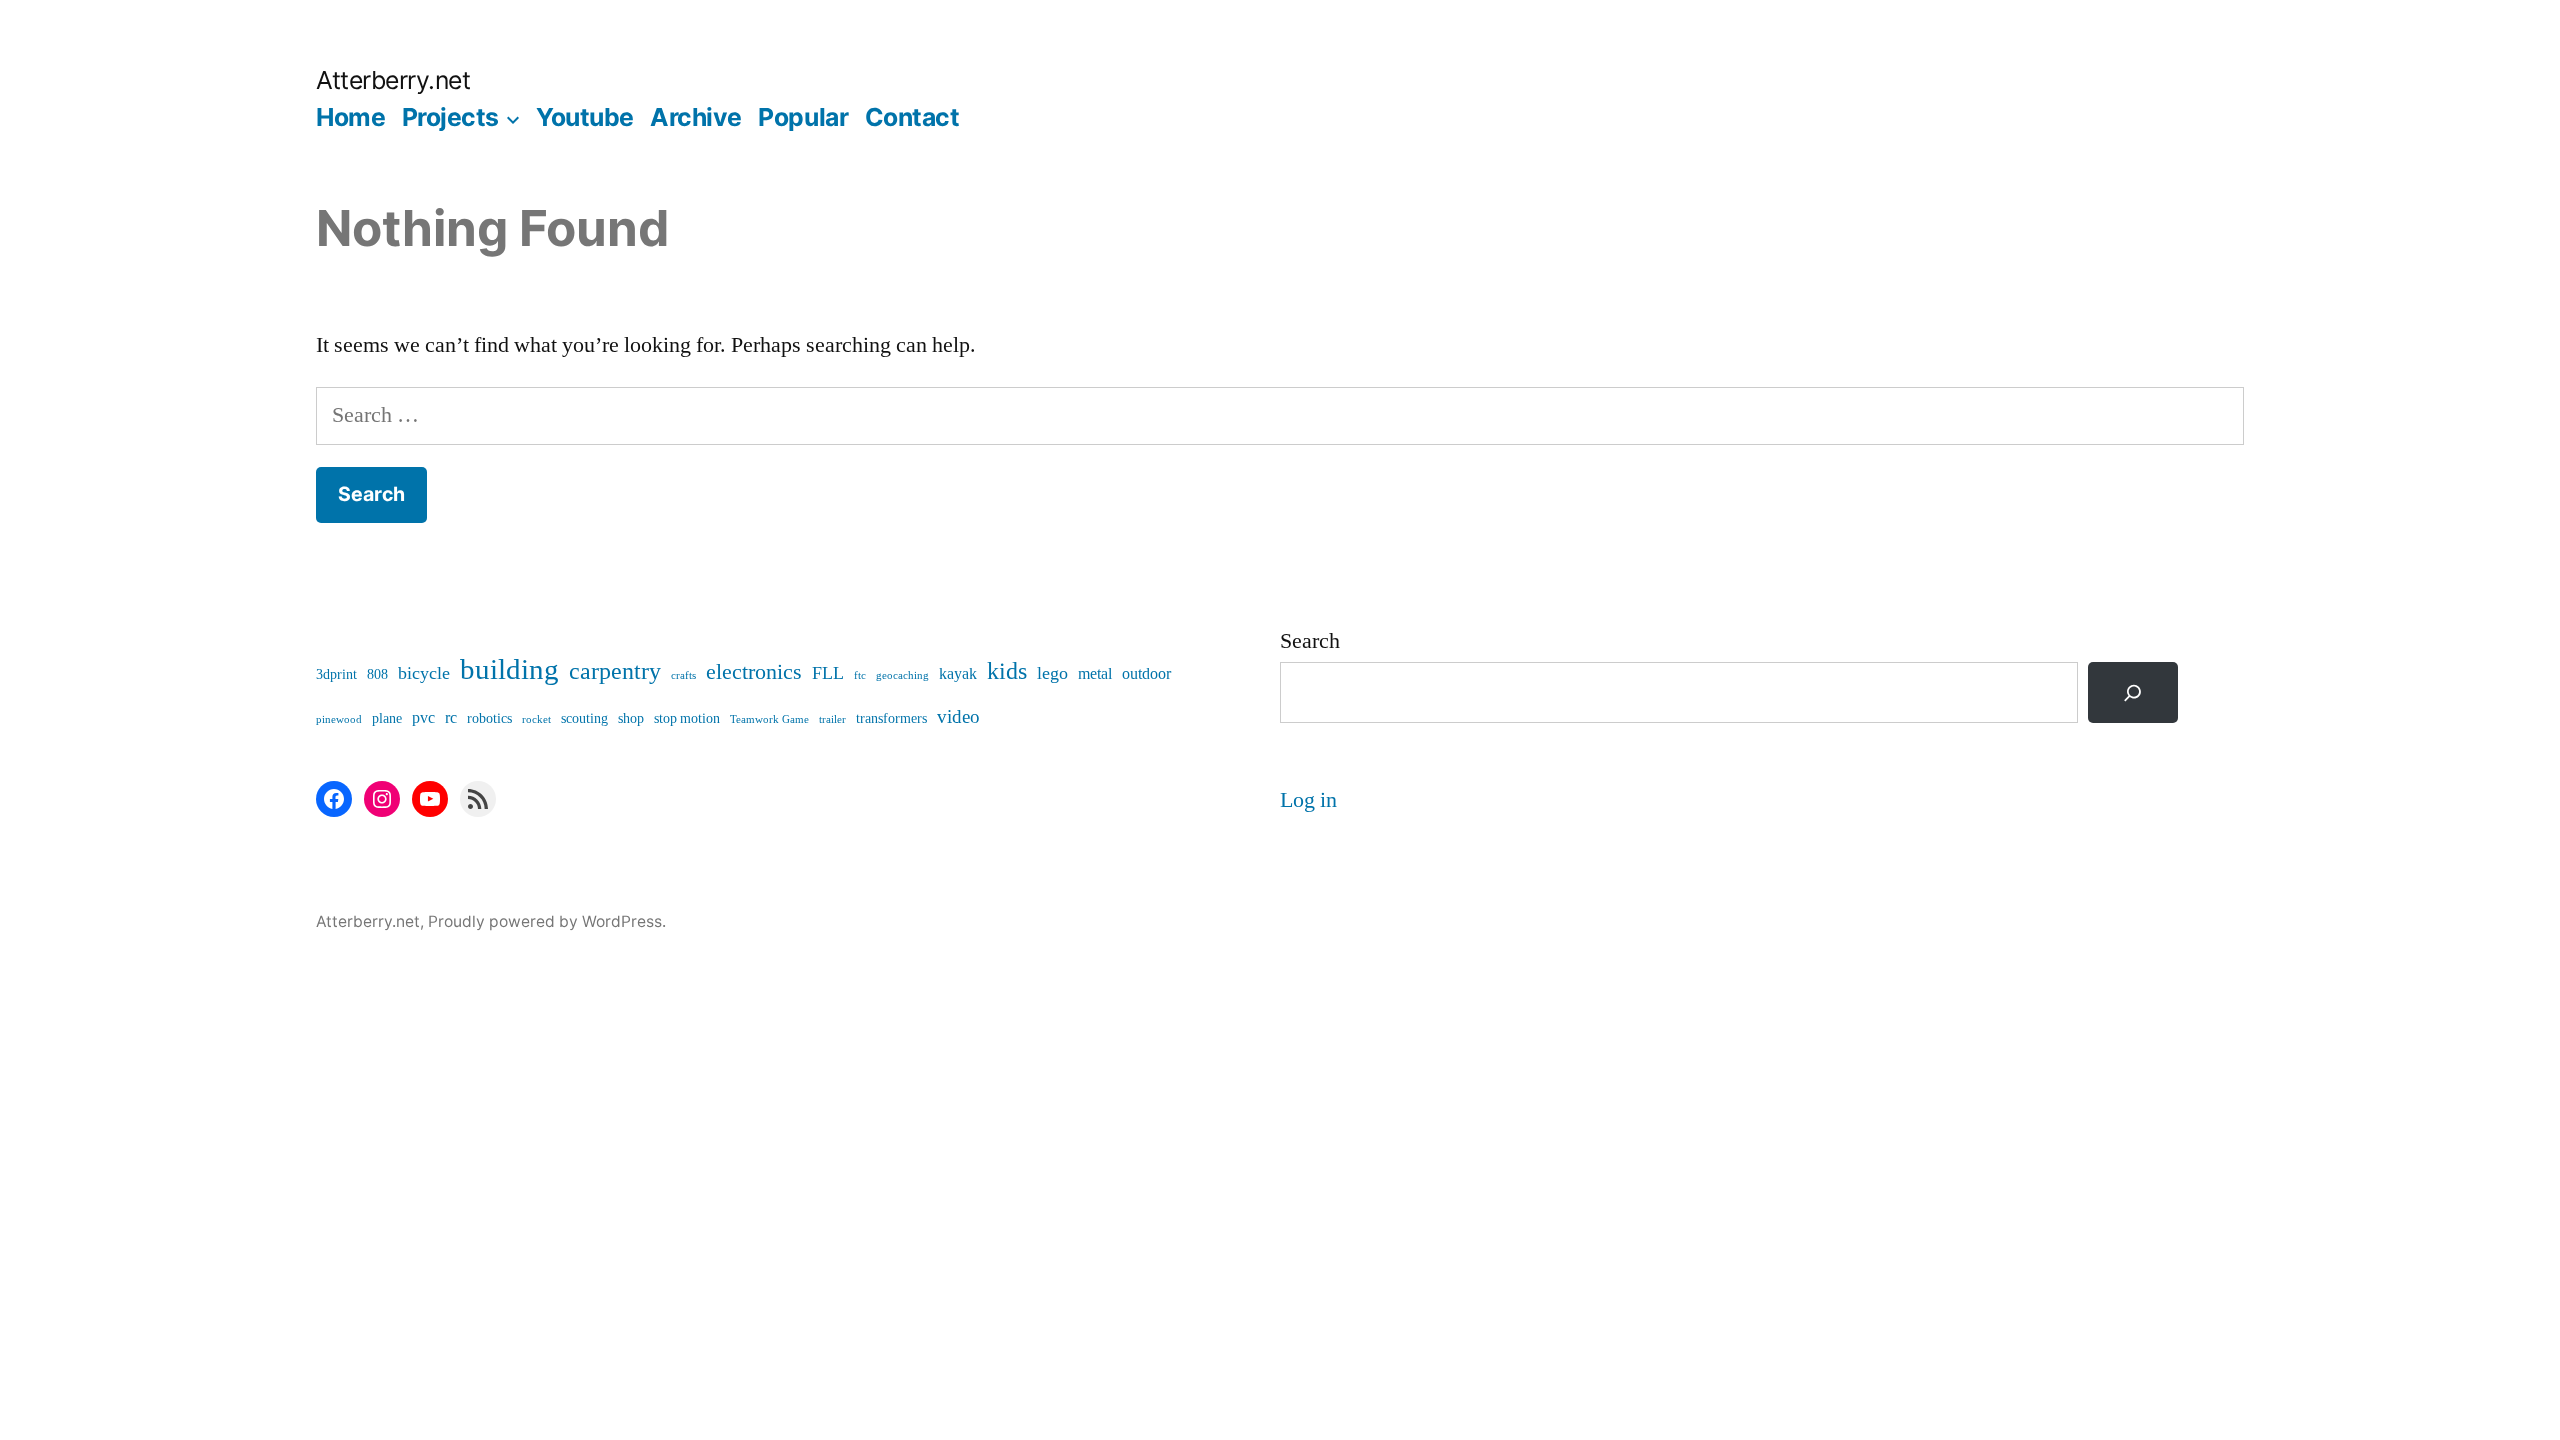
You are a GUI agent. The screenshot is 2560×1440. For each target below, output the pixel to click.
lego (1052, 673)
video (958, 717)
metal (1095, 674)
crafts (683, 675)
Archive (696, 117)
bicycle (424, 673)
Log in (1308, 800)
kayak (958, 674)
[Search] (2133, 692)
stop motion (687, 718)
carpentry (615, 671)
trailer (832, 719)
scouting (584, 718)
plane (387, 718)
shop (631, 718)
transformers (891, 718)
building (509, 670)
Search (1310, 641)
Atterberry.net (393, 80)
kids (1007, 671)
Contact (912, 117)
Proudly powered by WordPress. (547, 921)
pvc (423, 718)
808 (377, 674)
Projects (450, 117)
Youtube (585, 117)
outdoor (1146, 674)
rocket (536, 719)
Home (350, 117)
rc (451, 718)
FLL (828, 673)
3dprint (336, 674)
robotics (489, 718)
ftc (860, 675)
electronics (754, 672)
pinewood (339, 719)
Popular (803, 117)
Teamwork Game (769, 719)
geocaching (902, 675)
